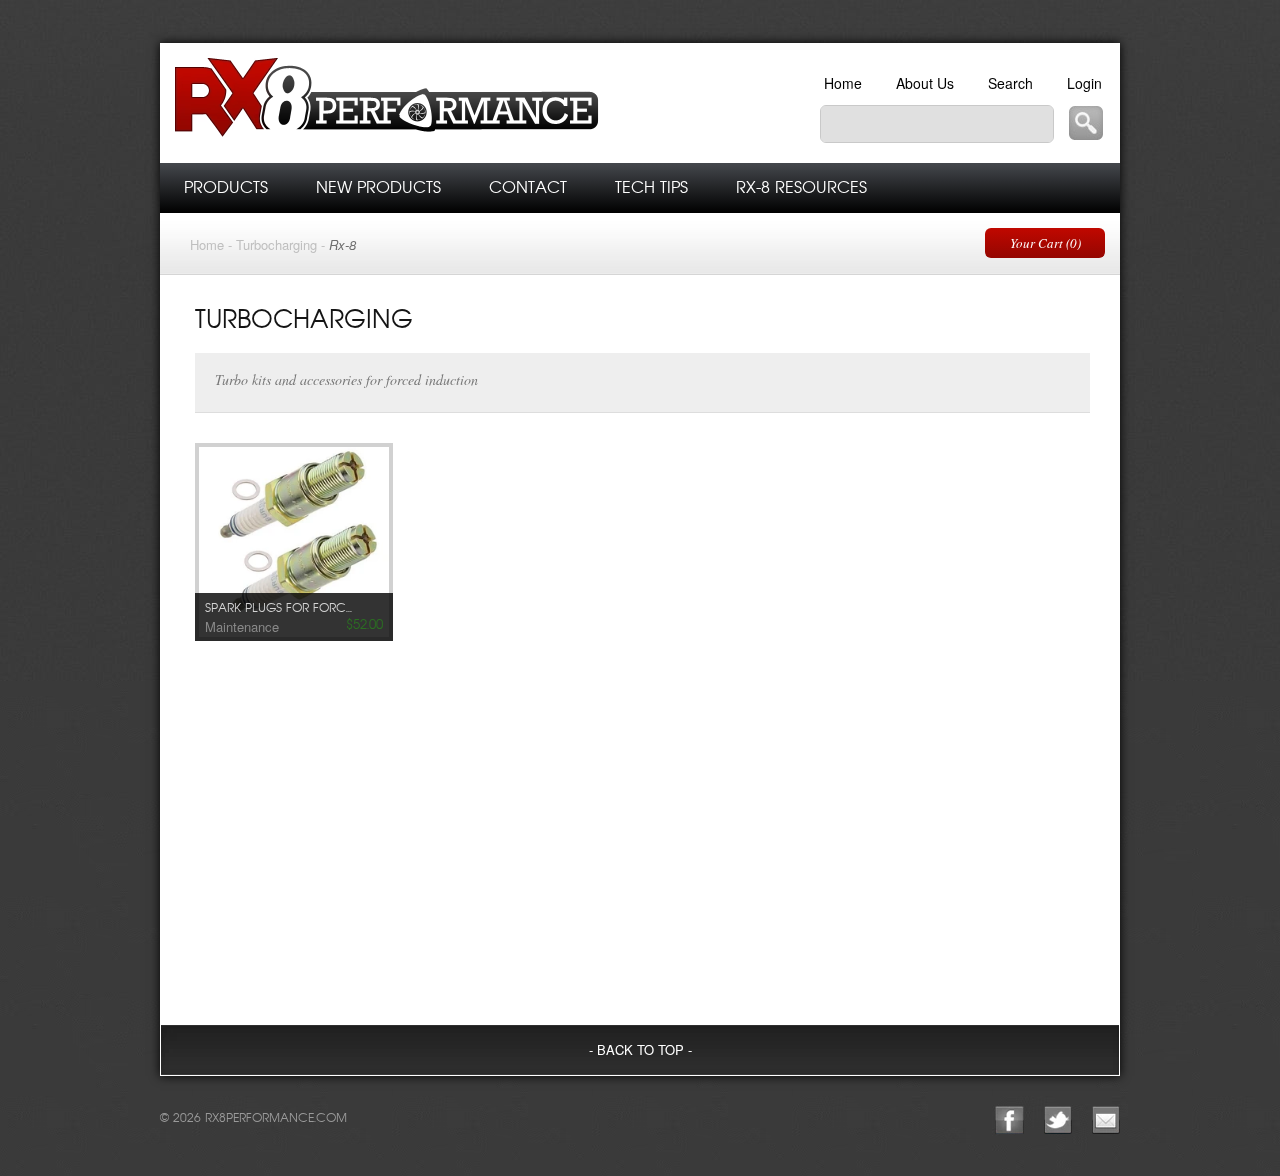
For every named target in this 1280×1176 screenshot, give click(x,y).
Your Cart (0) (1045, 243)
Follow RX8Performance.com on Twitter (1058, 1120)
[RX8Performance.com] (450, 103)
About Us (925, 83)
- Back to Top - (640, 1049)
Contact (528, 187)
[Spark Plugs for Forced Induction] (294, 535)
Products (226, 187)
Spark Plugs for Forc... (278, 608)
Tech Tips (651, 187)
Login (1084, 83)
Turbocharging (276, 244)
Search (1010, 83)
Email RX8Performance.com (1106, 1120)
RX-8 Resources (801, 187)
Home (843, 83)
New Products (378, 187)
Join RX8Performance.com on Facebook (1009, 1120)
